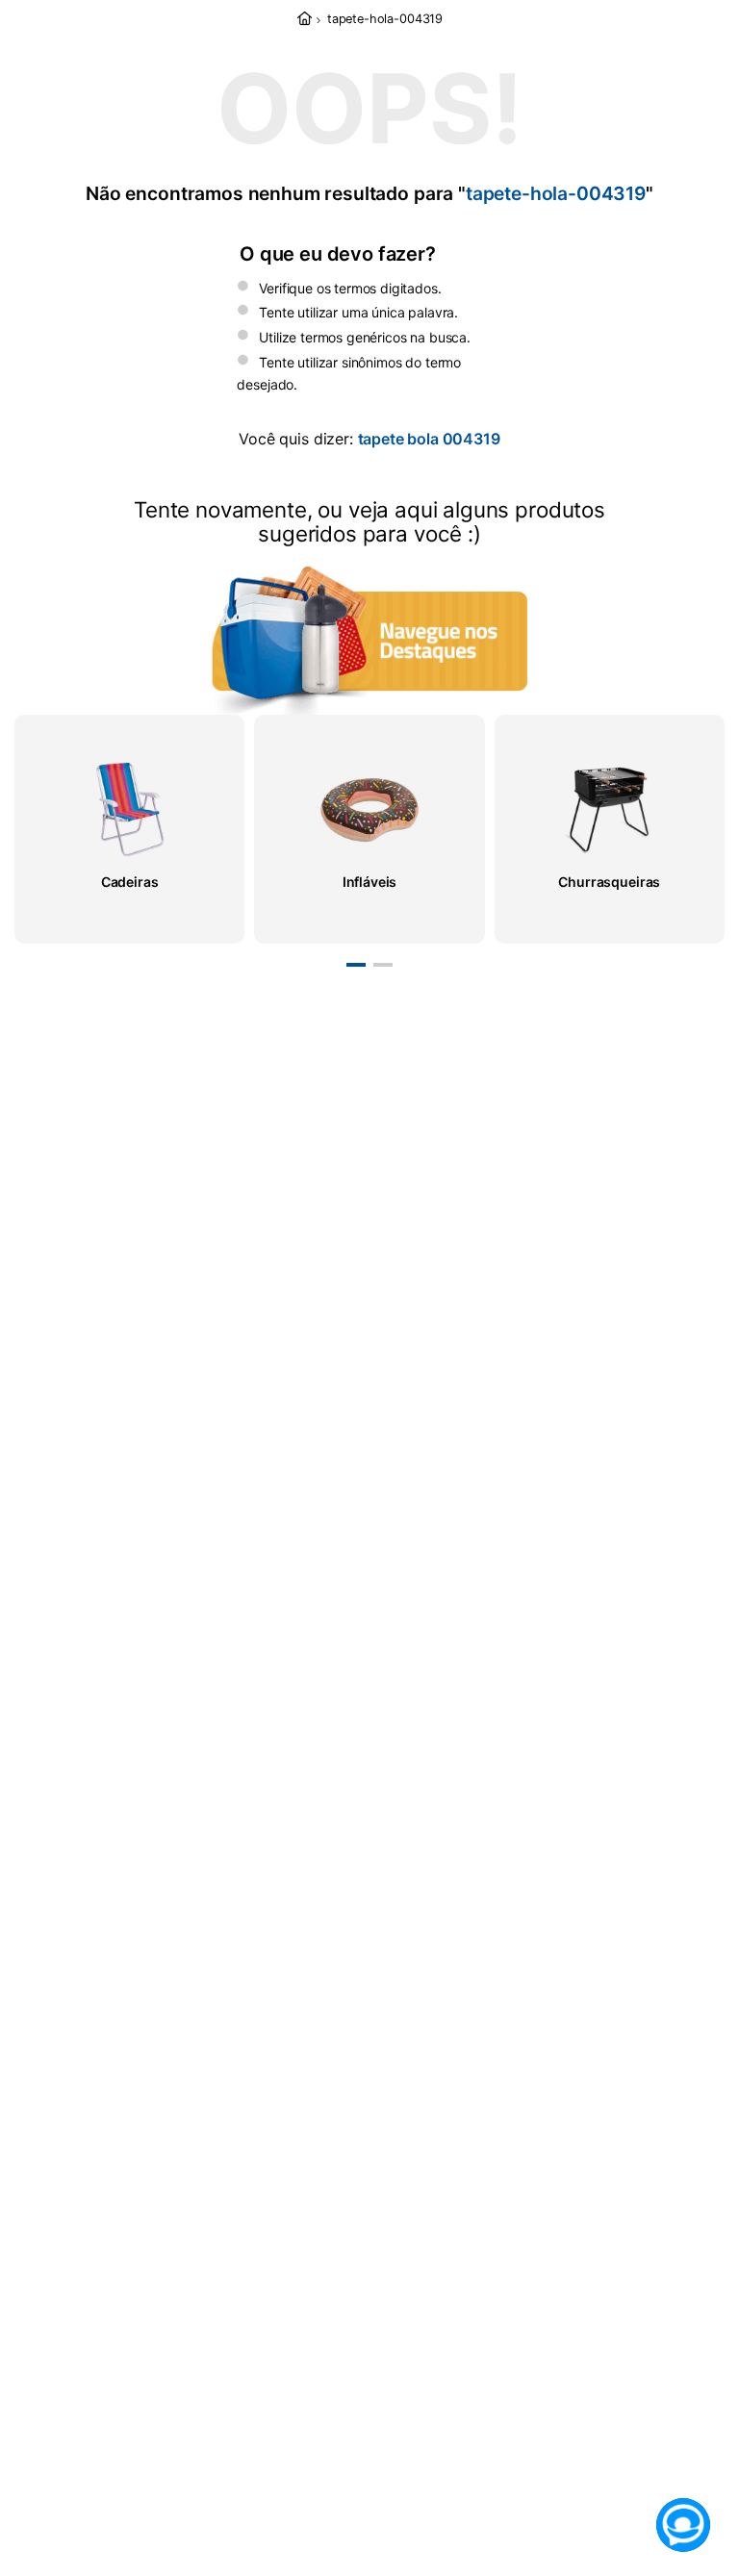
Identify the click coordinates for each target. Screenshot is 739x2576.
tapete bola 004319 (429, 439)
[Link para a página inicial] (304, 20)
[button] (356, 965)
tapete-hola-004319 (385, 19)
